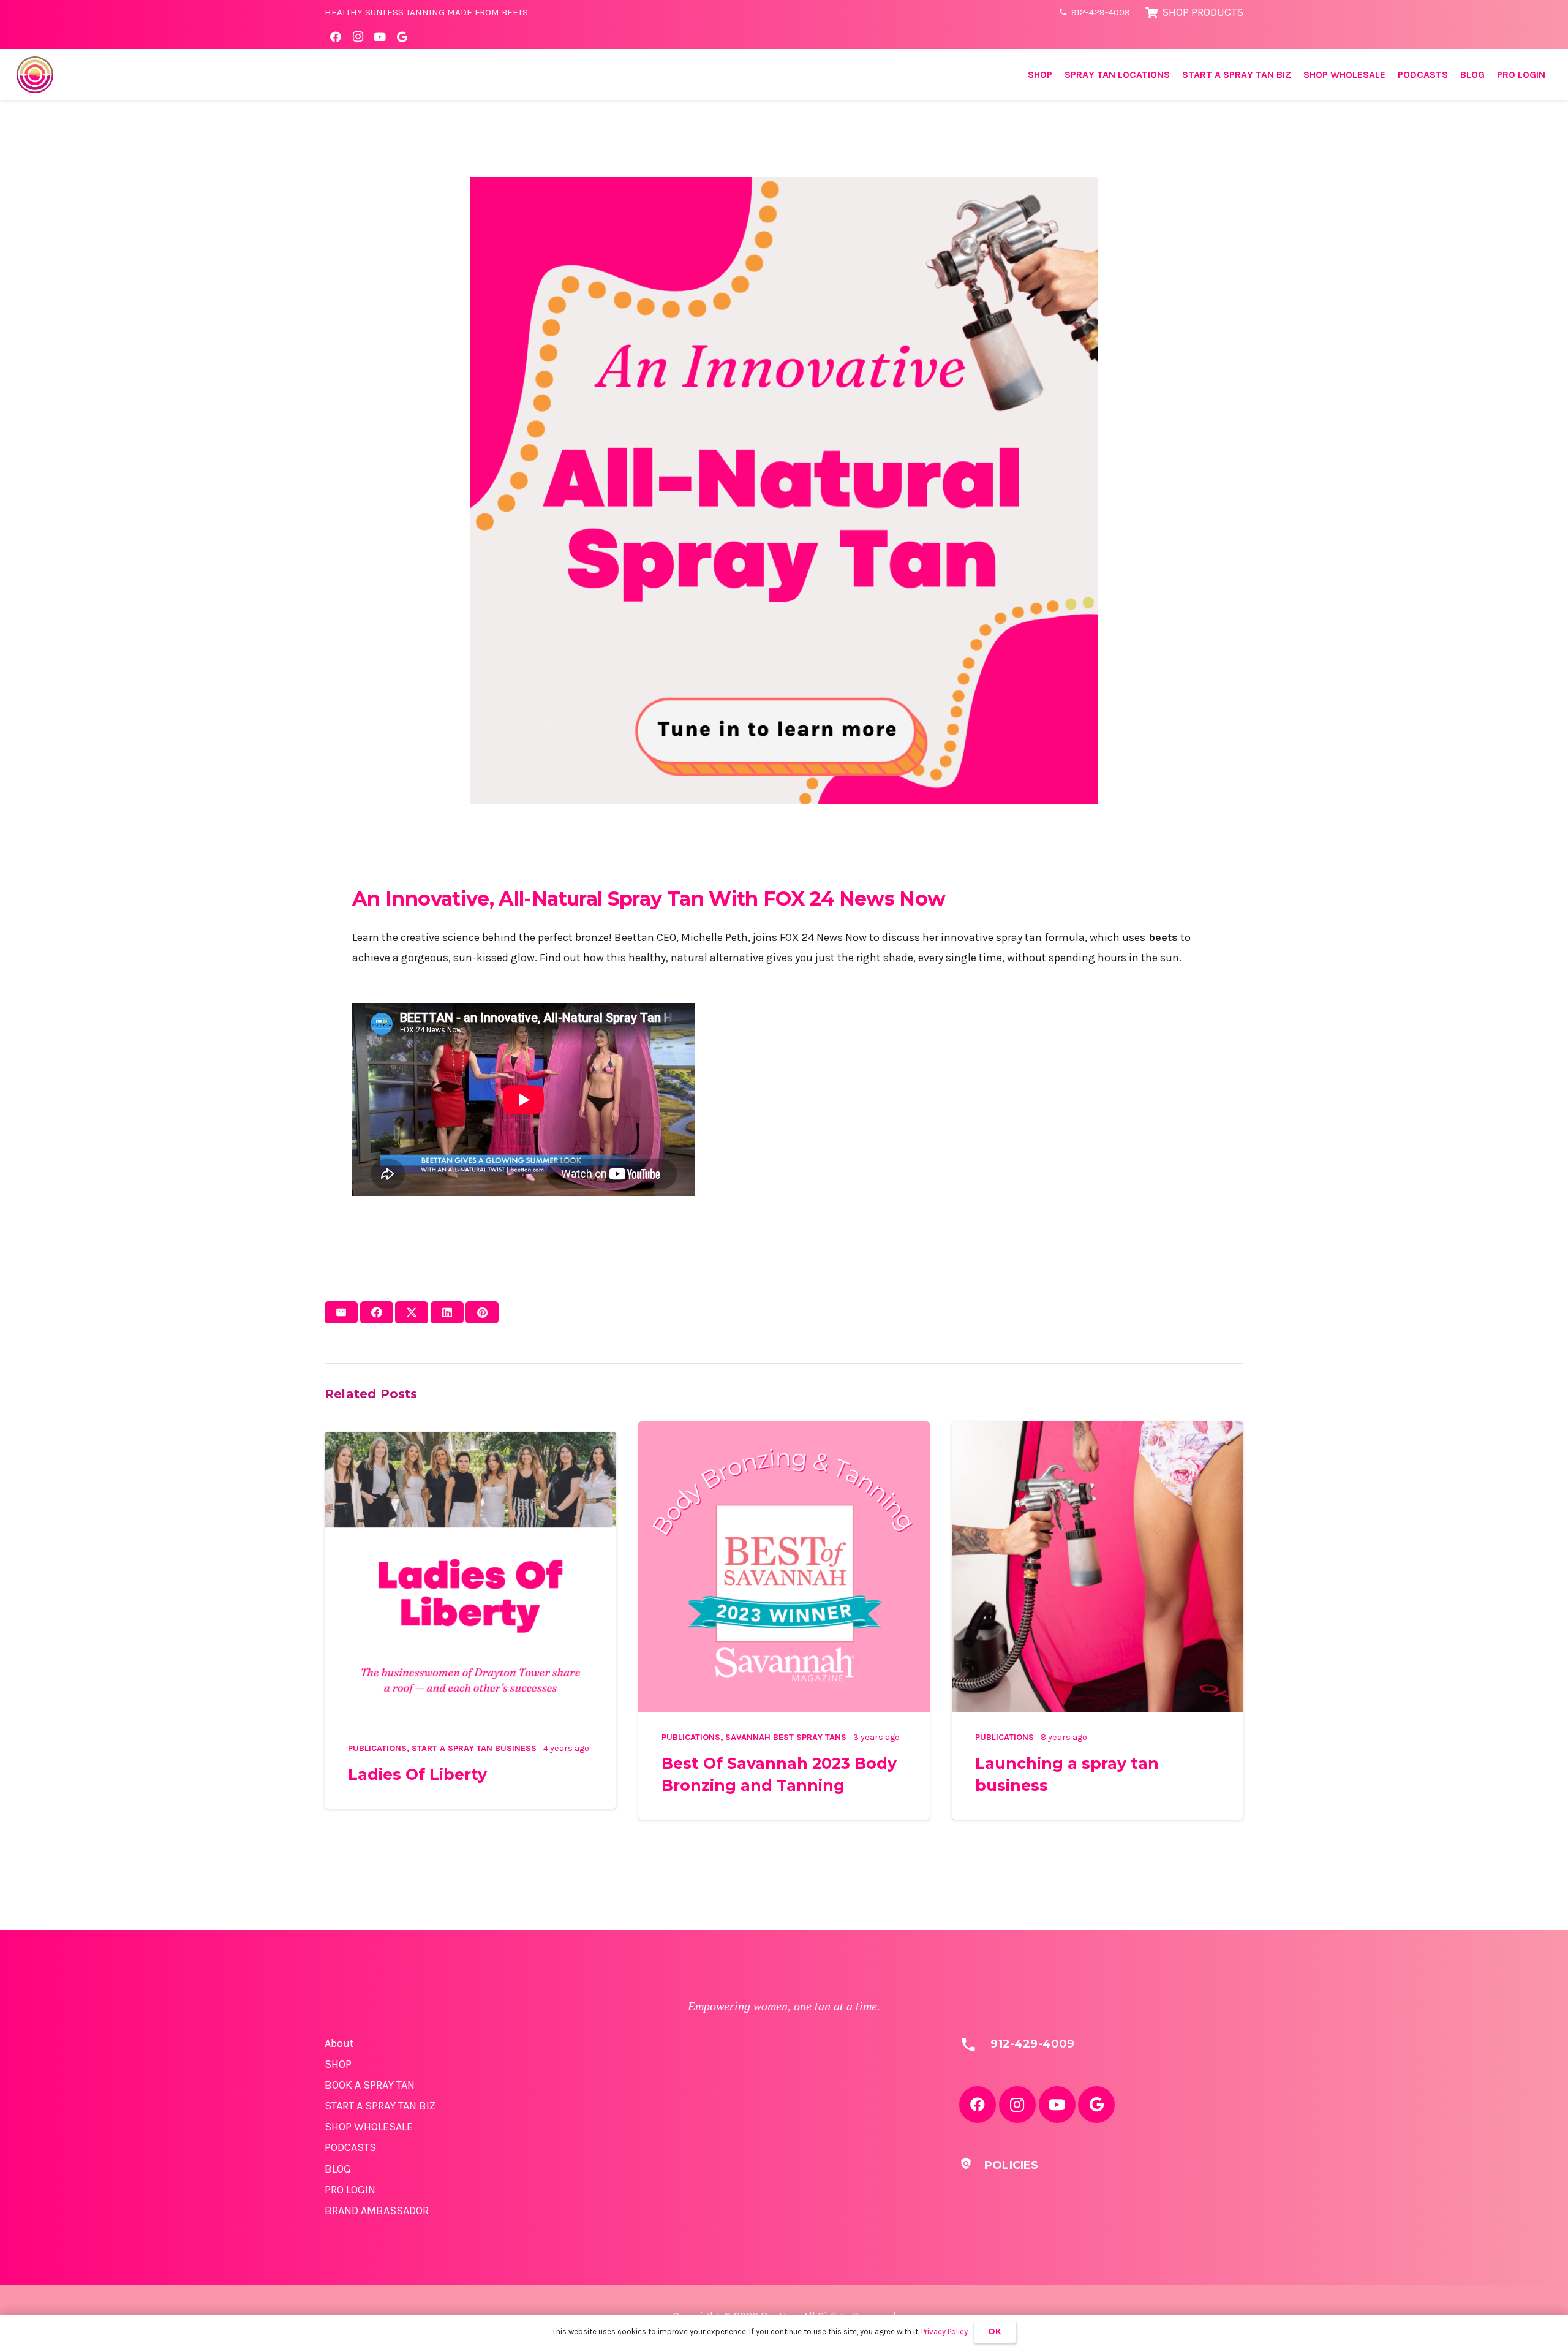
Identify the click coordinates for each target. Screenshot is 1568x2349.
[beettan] (35, 75)
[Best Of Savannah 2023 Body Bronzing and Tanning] (784, 1431)
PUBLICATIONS (377, 1748)
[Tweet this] (412, 1312)
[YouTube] (380, 37)
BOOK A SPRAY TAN (370, 2085)
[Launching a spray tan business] (1098, 1431)
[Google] (402, 37)
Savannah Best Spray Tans (786, 1737)
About (339, 2043)
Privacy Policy (944, 2332)
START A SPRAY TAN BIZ (380, 2106)
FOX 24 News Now (854, 898)
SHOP (338, 2064)
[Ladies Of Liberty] (470, 1442)
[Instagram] (358, 37)
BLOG (338, 2169)
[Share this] (377, 1312)
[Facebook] (336, 37)
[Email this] (341, 1312)
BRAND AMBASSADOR (377, 2211)
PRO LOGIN (350, 2190)
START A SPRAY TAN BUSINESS (474, 1748)
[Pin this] (482, 1312)
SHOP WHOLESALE (369, 2127)
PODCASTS (350, 2147)
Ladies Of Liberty (417, 1774)
